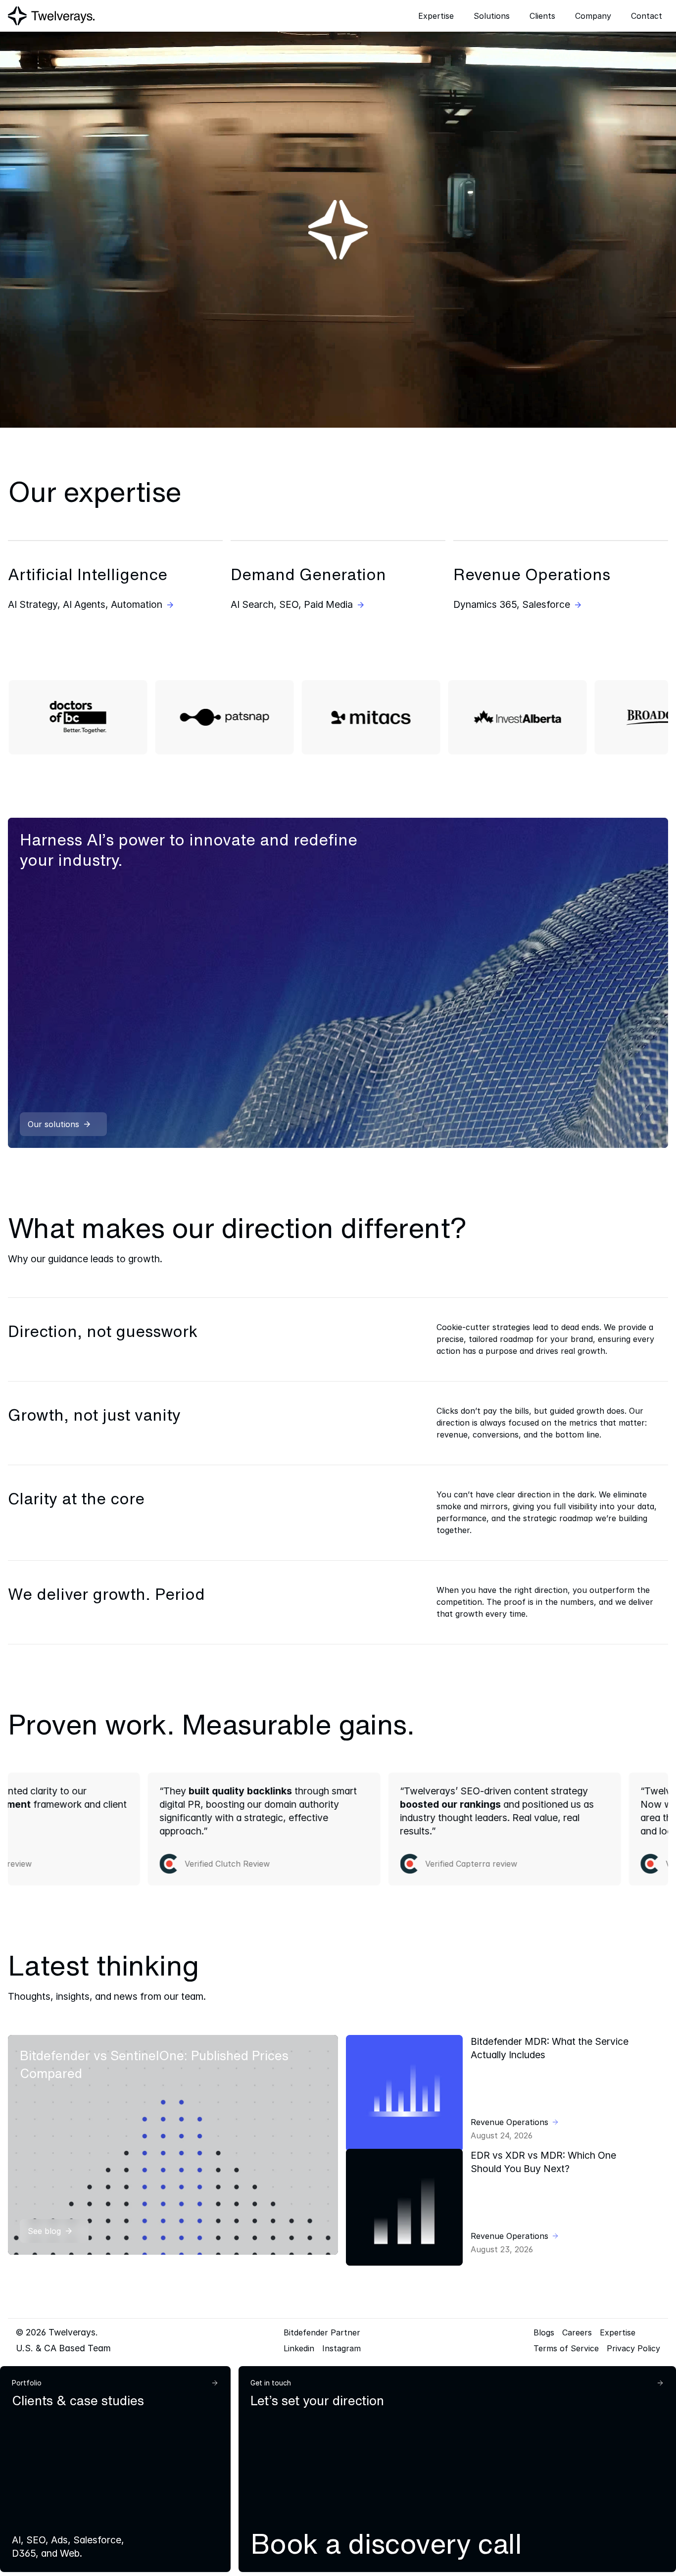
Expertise (618, 2332)
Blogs (544, 2332)
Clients (542, 16)
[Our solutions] (338, 983)
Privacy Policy (633, 2348)
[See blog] (173, 2145)
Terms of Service (566, 2348)
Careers (577, 2332)
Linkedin (299, 2348)
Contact (647, 16)
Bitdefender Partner (322, 2332)
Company (593, 16)
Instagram (341, 2348)
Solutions (492, 16)
